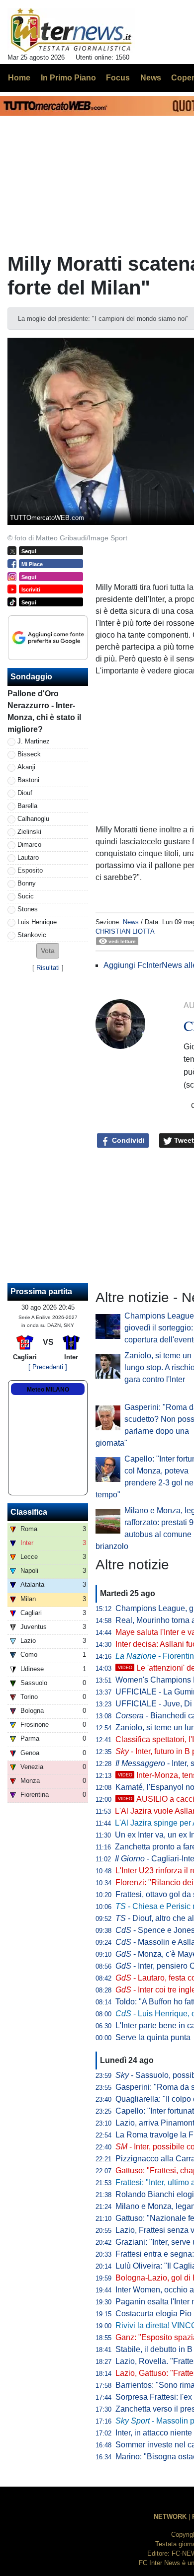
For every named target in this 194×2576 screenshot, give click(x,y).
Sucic (26, 896)
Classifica (29, 1512)
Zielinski (29, 832)
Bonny (27, 883)
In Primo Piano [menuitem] (68, 78)
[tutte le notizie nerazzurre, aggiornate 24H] (71, 30)
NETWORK (170, 2517)
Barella (27, 806)
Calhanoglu (33, 819)
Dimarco (29, 845)
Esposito (30, 870)
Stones (28, 909)
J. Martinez (34, 741)
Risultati (48, 968)
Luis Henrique (37, 922)
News (131, 922)
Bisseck (29, 754)
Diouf (25, 793)
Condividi (127, 1140)
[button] (48, 951)
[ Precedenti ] (48, 1367)
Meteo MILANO (48, 1390)
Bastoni (28, 780)
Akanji (26, 767)
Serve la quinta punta (153, 2037)
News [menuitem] (151, 78)
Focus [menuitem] (118, 78)
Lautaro (28, 857)
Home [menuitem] (19, 78)
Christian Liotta (125, 931)
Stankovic (32, 935)
